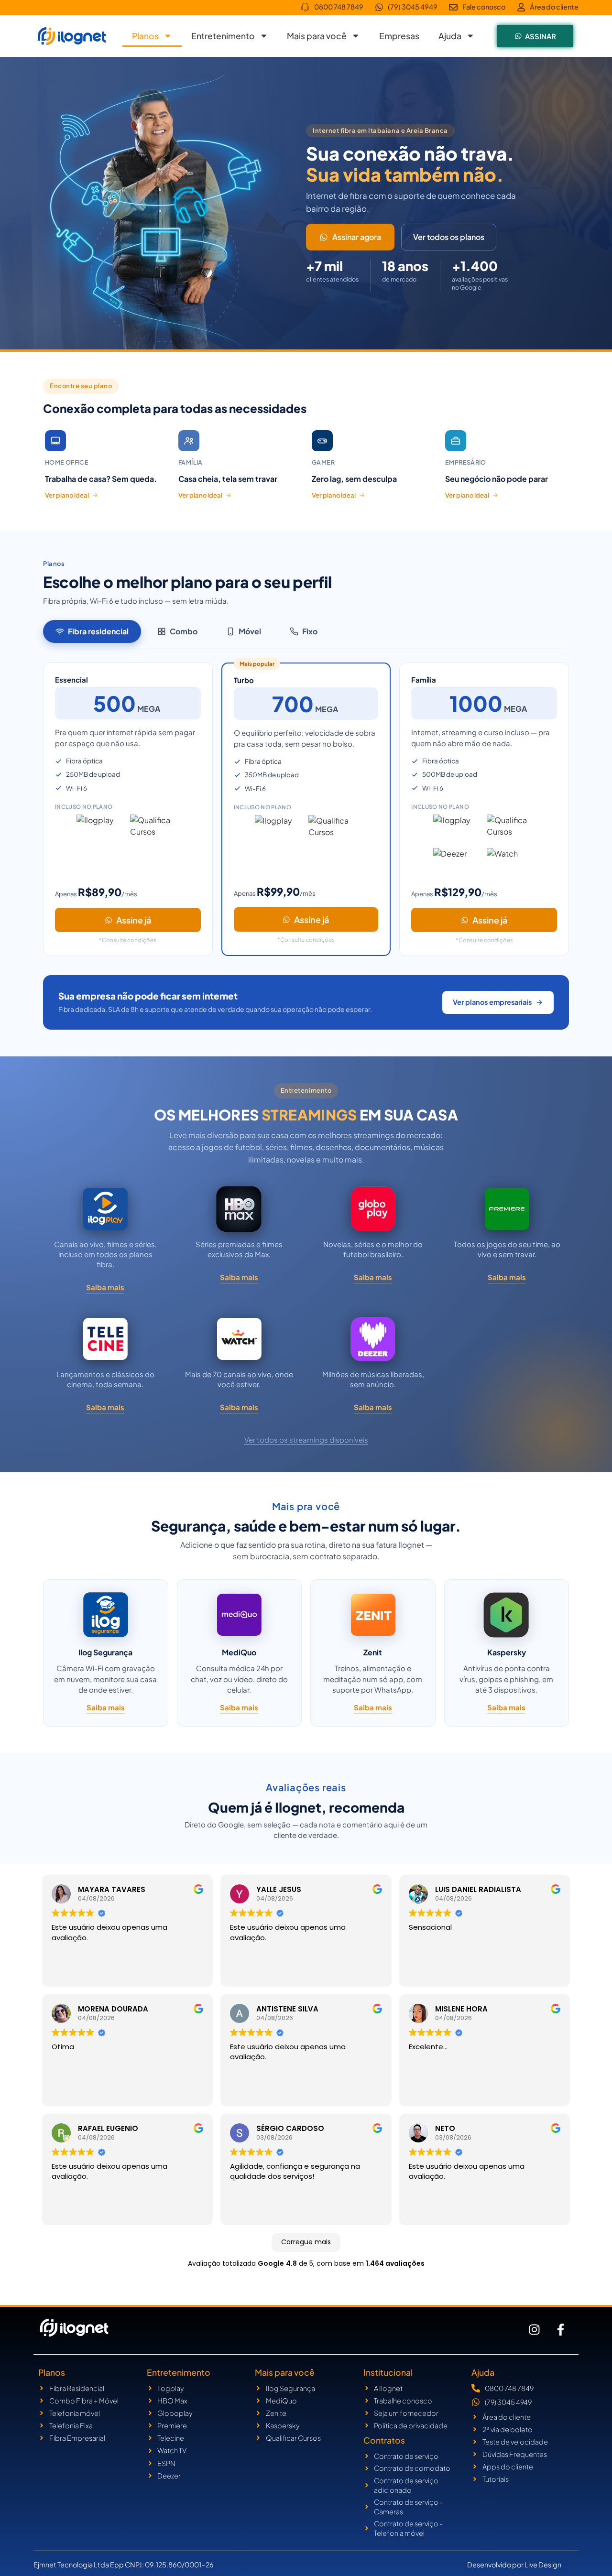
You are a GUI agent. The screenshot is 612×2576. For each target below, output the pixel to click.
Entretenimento (223, 36)
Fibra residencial (98, 631)
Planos (145, 36)
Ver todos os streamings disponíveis (306, 1440)
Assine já (134, 920)
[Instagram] (535, 2330)
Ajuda (450, 36)
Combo (184, 631)
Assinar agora (357, 237)
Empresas (399, 36)
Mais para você (317, 36)
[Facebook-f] (561, 2330)
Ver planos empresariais (492, 1002)
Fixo (310, 631)
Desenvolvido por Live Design (514, 2565)
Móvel (250, 631)
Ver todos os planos (449, 237)
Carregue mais (306, 2242)
